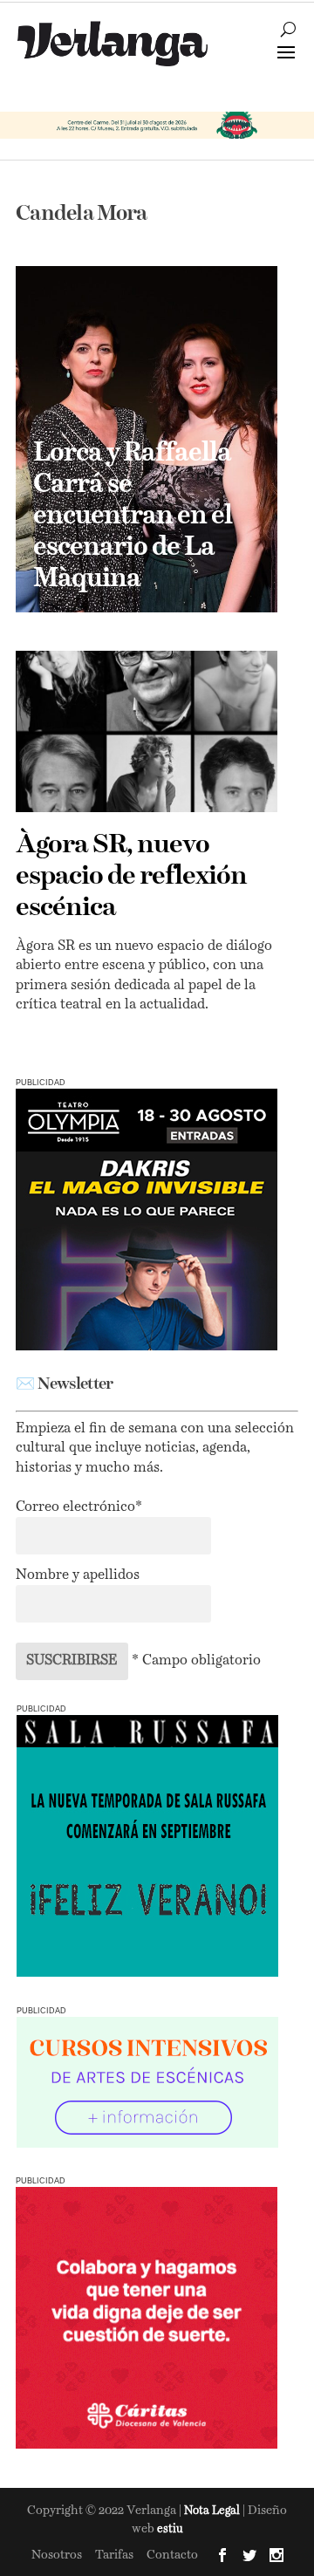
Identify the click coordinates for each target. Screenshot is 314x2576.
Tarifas (114, 2555)
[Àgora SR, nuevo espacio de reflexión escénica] (147, 731)
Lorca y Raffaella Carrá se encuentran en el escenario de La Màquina (133, 516)
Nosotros (57, 2555)
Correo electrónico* (79, 1507)
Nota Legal (213, 2511)
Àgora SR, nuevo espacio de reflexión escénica (131, 877)
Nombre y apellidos (78, 1575)
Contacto (172, 2555)
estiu (170, 2529)
